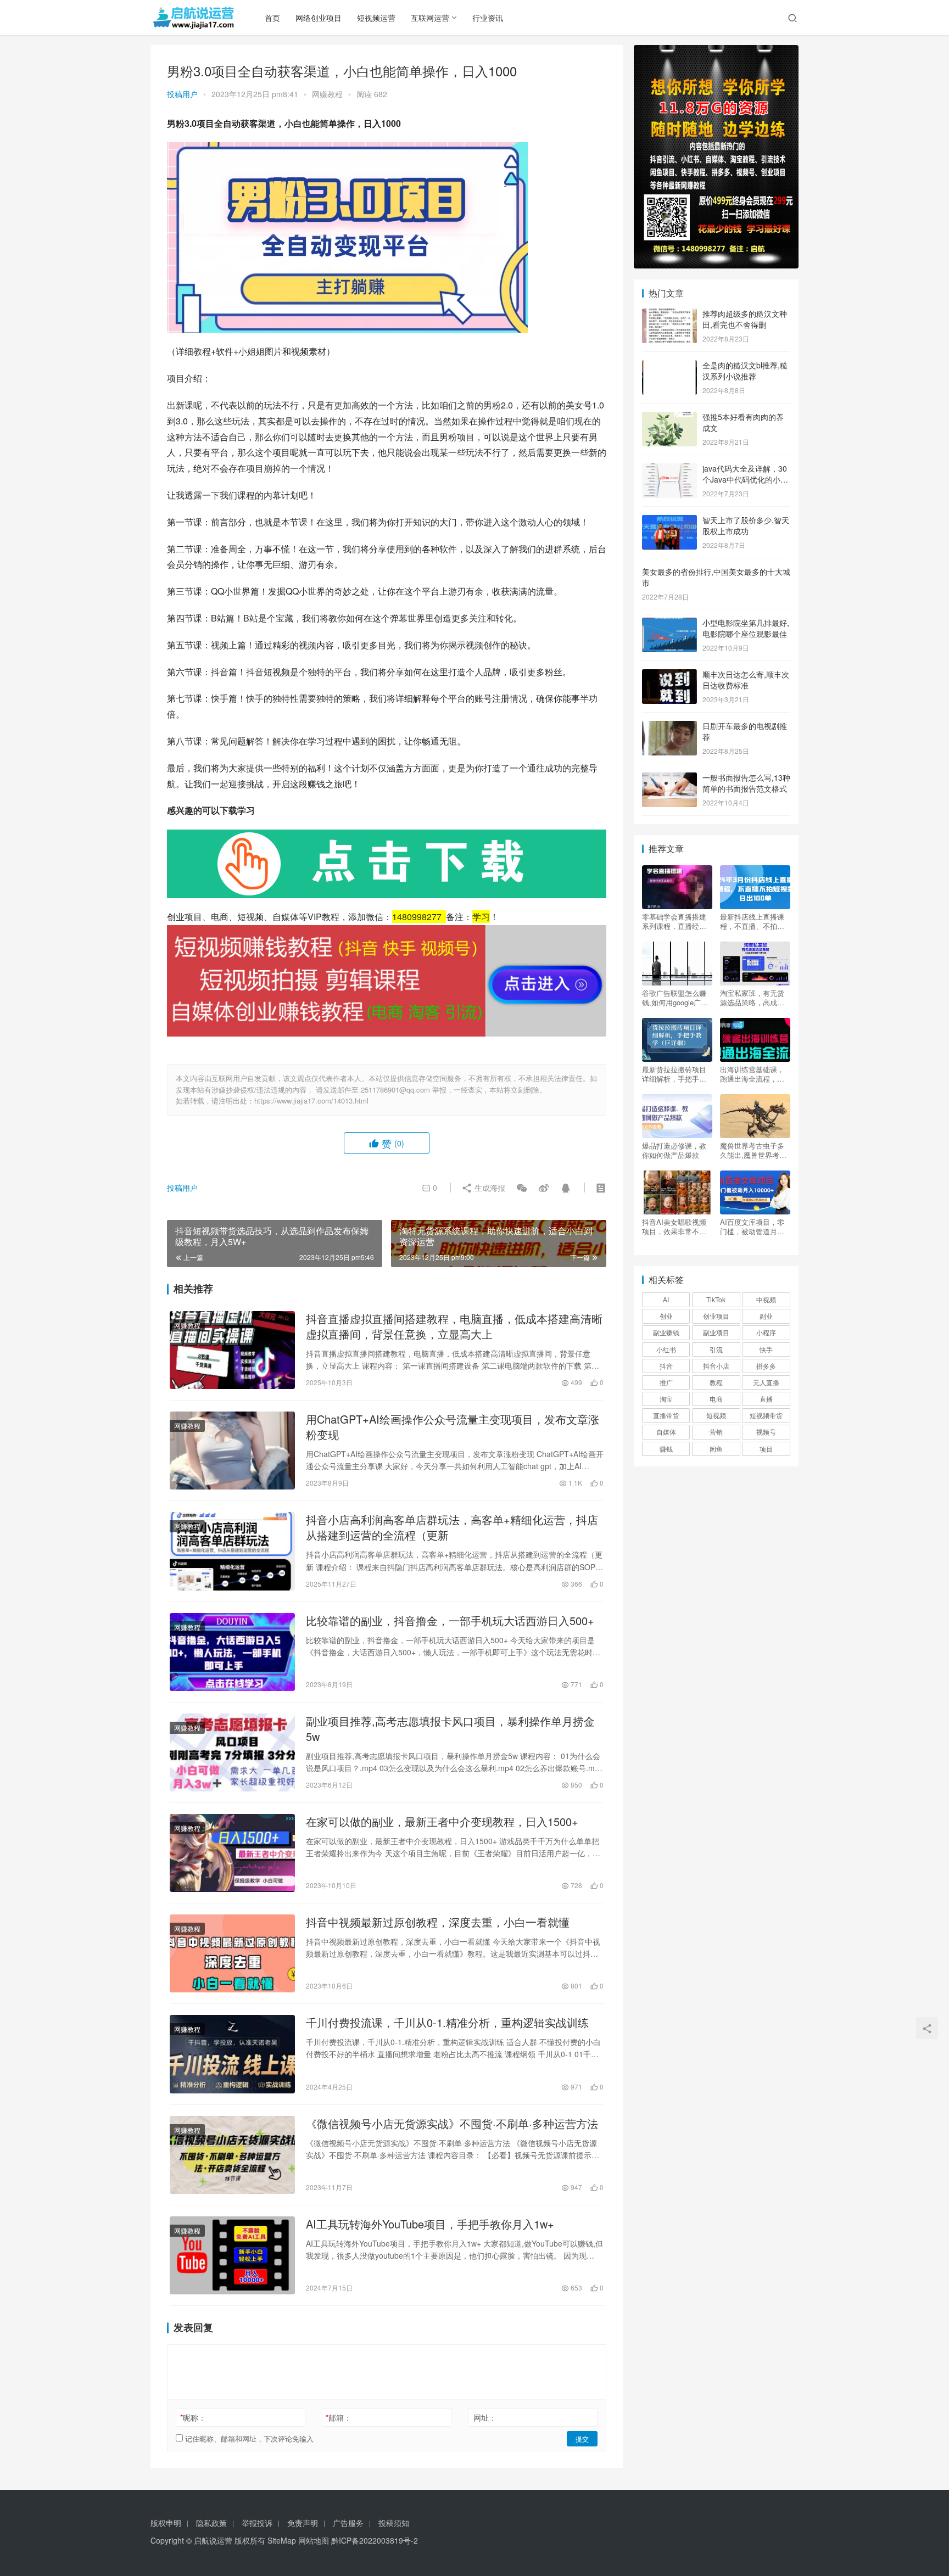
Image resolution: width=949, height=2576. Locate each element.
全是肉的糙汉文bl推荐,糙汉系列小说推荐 (745, 371)
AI (666, 1299)
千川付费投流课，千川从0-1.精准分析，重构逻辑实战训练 (447, 2023)
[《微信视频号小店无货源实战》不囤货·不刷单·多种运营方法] (232, 2155)
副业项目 (716, 1332)
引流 (716, 1349)
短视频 (716, 1415)
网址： (485, 2417)
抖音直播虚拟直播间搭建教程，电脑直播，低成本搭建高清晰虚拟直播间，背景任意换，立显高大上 (454, 1326)
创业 (666, 1316)
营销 (716, 1432)
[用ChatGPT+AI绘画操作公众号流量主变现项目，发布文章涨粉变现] (232, 1451)
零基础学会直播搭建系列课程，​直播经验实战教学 (674, 921)
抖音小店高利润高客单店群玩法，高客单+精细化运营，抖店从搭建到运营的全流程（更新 (452, 1527)
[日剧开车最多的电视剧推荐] (669, 727)
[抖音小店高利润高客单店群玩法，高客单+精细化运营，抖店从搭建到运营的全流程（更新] (232, 1551)
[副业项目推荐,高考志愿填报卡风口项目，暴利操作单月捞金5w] (232, 1752)
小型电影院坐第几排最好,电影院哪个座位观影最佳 (746, 628)
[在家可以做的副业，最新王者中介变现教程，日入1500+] (232, 1853)
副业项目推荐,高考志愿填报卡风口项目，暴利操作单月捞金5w (450, 1729)
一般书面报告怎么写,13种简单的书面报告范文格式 (746, 783)
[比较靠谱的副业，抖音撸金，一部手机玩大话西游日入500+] (232, 1652)
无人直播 (766, 1382)
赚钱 (666, 1449)
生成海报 (489, 1188)
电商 (716, 1399)
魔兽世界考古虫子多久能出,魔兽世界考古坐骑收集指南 (753, 1150)
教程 (716, 1382)
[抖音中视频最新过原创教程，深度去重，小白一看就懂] (232, 1953)
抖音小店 (716, 1366)
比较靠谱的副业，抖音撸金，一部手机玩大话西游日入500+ (450, 1621)
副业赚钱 (666, 1332)
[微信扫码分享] (522, 1188)
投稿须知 (394, 2523)
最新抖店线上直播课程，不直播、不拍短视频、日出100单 (752, 921)
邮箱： (339, 2417)
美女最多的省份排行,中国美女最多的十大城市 (716, 577)
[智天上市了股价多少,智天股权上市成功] (669, 521)
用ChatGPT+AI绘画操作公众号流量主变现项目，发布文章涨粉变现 (453, 1427)
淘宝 (666, 1399)
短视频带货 (766, 1415)
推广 (666, 1382)
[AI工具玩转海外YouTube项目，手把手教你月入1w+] (232, 2255)
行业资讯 (488, 18)
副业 (766, 1316)
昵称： (193, 2417)
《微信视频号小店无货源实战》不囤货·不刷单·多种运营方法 (452, 2124)
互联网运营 (430, 18)
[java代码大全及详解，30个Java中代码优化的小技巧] (669, 469)
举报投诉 (257, 2523)
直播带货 (666, 1415)
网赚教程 (327, 94)
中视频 (766, 1299)
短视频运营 (376, 18)
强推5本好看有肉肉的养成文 (743, 422)
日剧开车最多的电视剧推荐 (745, 731)
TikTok (716, 1299)
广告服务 (348, 2523)
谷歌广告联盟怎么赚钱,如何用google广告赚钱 (675, 998)
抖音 (666, 1366)
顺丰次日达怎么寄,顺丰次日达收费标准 (746, 680)
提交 (582, 2438)
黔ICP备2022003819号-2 (375, 2540)
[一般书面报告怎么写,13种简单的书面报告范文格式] (669, 779)
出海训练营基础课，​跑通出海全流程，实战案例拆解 (752, 1074)
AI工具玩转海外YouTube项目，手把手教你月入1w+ (430, 2224)
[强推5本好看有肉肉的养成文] (669, 418)
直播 (766, 1399)
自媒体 (666, 1432)
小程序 (766, 1332)
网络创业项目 (319, 18)
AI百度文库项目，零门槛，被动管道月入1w (752, 1227)
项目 (766, 1449)
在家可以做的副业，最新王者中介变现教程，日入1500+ (442, 1822)
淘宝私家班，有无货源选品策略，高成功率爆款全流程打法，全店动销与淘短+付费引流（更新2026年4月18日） (755, 998)
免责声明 (303, 2523)
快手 (766, 1349)
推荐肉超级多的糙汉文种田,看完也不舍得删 (745, 319)
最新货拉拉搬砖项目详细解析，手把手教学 (674, 1074)
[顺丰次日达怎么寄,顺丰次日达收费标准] (669, 675)
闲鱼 (716, 1449)
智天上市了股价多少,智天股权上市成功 (746, 525)
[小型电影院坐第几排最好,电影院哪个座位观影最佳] (669, 624)
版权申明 (166, 2523)
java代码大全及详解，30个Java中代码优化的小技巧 (745, 479)
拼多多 (766, 1366)
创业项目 (716, 1316)
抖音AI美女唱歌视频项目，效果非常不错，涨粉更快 (674, 1227)
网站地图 (314, 2540)
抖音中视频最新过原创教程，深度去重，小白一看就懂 (438, 1922)
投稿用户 (182, 94)
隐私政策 (211, 2523)
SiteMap (282, 2540)
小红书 (666, 1349)
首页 (272, 18)
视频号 (766, 1432)
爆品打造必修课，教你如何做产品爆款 (674, 1150)
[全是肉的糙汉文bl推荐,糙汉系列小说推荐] (669, 366)
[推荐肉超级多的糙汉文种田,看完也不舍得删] (669, 315)
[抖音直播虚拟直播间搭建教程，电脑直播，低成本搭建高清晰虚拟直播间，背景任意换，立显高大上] (232, 1350)
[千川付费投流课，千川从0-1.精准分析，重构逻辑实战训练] (232, 2054)
